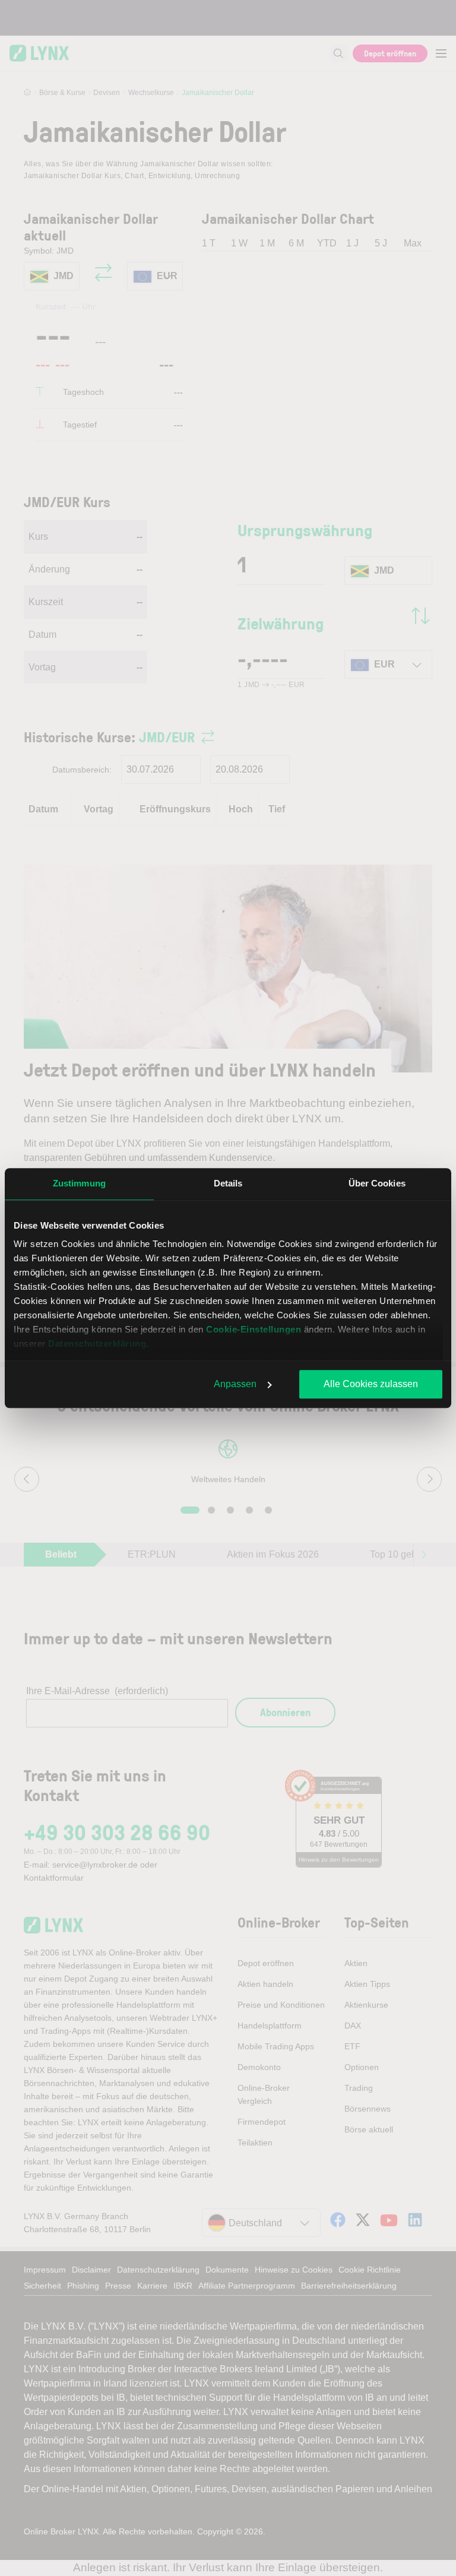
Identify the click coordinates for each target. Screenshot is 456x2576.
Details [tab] (228, 1183)
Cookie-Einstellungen (254, 1329)
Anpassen (235, 1384)
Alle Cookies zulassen (371, 1384)
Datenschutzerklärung (97, 1344)
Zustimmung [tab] (79, 1183)
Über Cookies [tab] (377, 1183)
